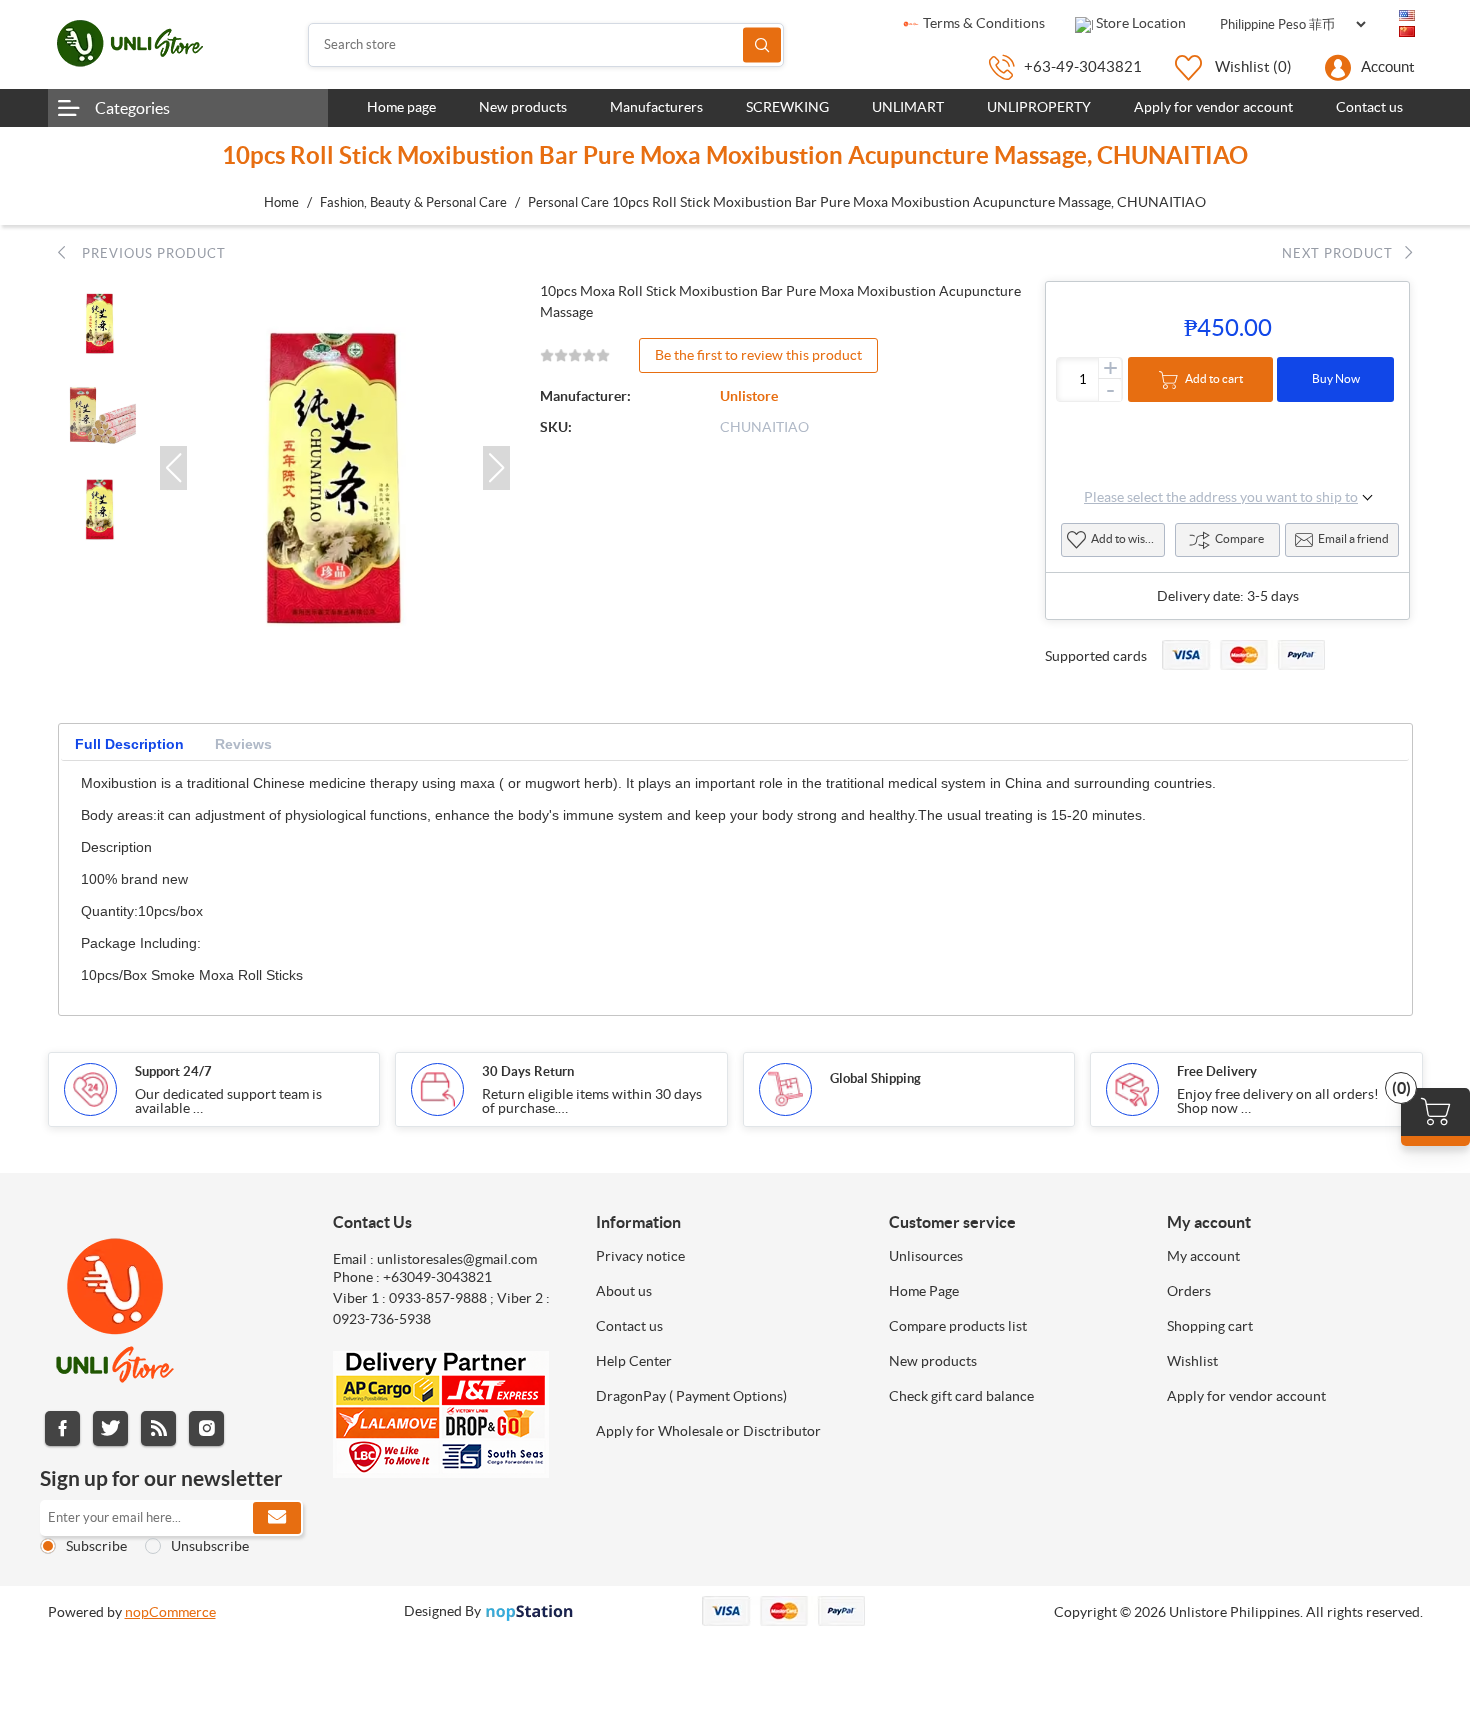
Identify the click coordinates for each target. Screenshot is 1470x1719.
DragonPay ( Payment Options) (691, 1396)
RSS (158, 1428)
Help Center (634, 1361)
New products (933, 1361)
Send (277, 1518)
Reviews (243, 744)
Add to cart (1214, 378)
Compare (1239, 538)
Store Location (1139, 23)
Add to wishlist (1128, 538)
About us (624, 1291)
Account (1388, 66)
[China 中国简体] (1407, 32)
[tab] (129, 744)
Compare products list (958, 1326)
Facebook (62, 1428)
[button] (173, 468)
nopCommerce (170, 1612)
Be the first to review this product (758, 355)
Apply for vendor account (1246, 1396)
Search (762, 44)
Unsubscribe (210, 1546)
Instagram (206, 1428)
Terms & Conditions (982, 23)
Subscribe (96, 1546)
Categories (132, 108)
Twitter (110, 1428)
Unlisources (926, 1256)
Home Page (924, 1291)
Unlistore (749, 396)
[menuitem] (727, 1256)
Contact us (629, 1326)
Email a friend (1353, 538)
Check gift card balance (961, 1396)
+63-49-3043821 (1083, 66)
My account (1203, 1256)
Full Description (129, 744)
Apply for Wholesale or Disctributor (708, 1431)
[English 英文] (1407, 16)
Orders (1189, 1291)
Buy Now (1336, 378)
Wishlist (1192, 1361)
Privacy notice (640, 1256)
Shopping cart (1210, 1326)
